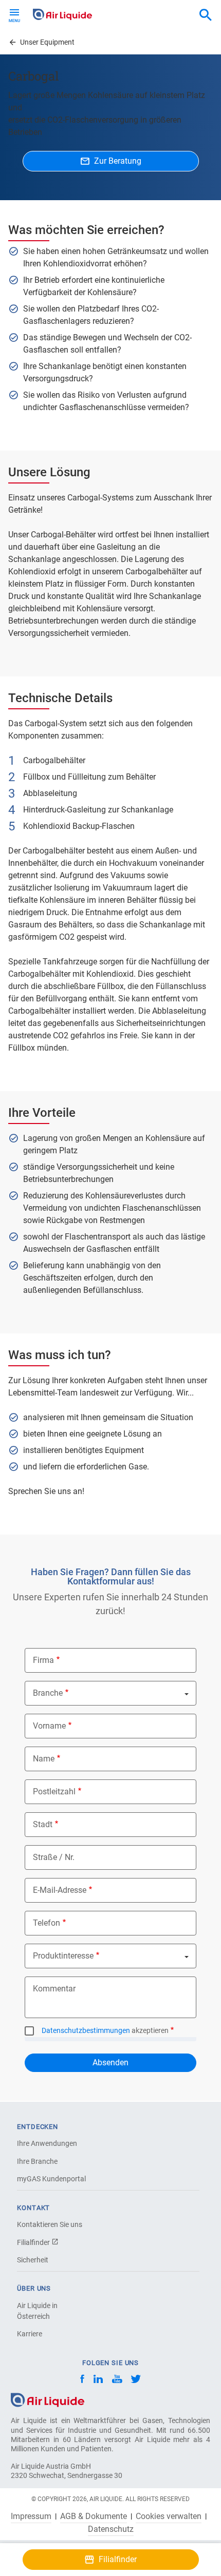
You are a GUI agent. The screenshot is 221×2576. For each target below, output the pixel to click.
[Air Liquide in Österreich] (62, 14)
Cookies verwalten (169, 2516)
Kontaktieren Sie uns (50, 2224)
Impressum (31, 2516)
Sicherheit (33, 2260)
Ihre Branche (37, 2161)
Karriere (30, 2334)
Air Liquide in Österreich (37, 2311)
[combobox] (206, 15)
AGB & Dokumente (94, 2516)
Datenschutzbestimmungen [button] (86, 2030)
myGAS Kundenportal (51, 2179)
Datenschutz (111, 2529)
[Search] (206, 15)
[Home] (48, 2400)
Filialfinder (34, 2242)
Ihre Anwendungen (47, 2143)
